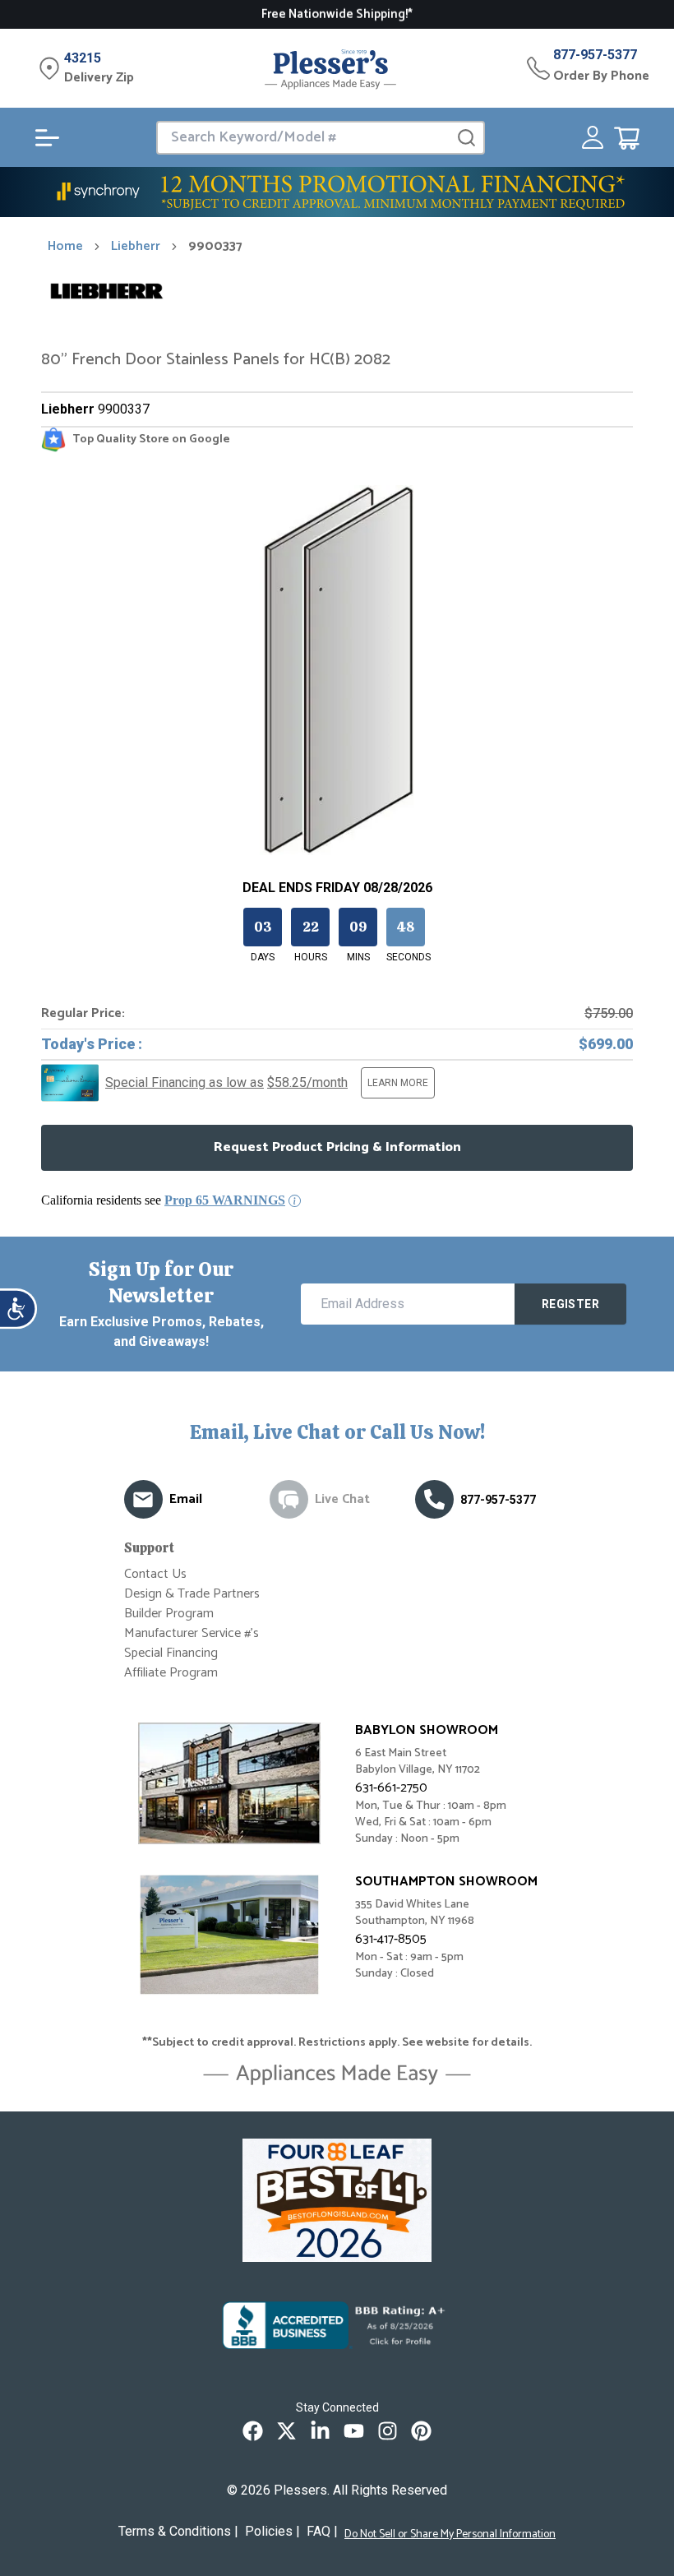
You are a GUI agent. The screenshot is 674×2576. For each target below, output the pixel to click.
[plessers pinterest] (421, 2431)
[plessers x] (286, 2431)
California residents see (163, 1200)
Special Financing (171, 1653)
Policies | (272, 2531)
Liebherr (136, 247)
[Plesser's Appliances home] (330, 69)
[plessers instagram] (388, 2431)
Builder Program (169, 1614)
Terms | (178, 2531)
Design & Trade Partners (192, 1594)
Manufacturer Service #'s (192, 1633)
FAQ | (322, 2531)
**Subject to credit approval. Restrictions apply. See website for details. (337, 2043)
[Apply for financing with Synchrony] (337, 192)
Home (65, 247)
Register (570, 1304)
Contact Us (155, 1574)
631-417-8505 (391, 1939)
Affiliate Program (171, 1673)
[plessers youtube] (354, 2431)
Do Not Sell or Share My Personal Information (450, 2535)
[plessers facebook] (253, 2431)
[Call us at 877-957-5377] (434, 1499)
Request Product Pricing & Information (337, 1147)
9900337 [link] (215, 247)
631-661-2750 (391, 1788)
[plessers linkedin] (320, 2431)
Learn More (398, 1083)
